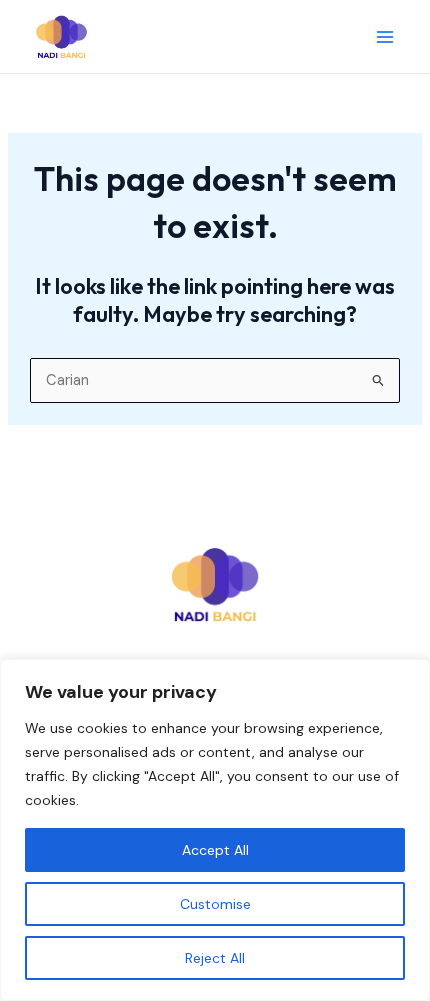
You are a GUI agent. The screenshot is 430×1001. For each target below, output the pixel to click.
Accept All (215, 850)
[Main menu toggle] (385, 37)
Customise (215, 904)
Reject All (215, 958)
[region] (215, 830)
